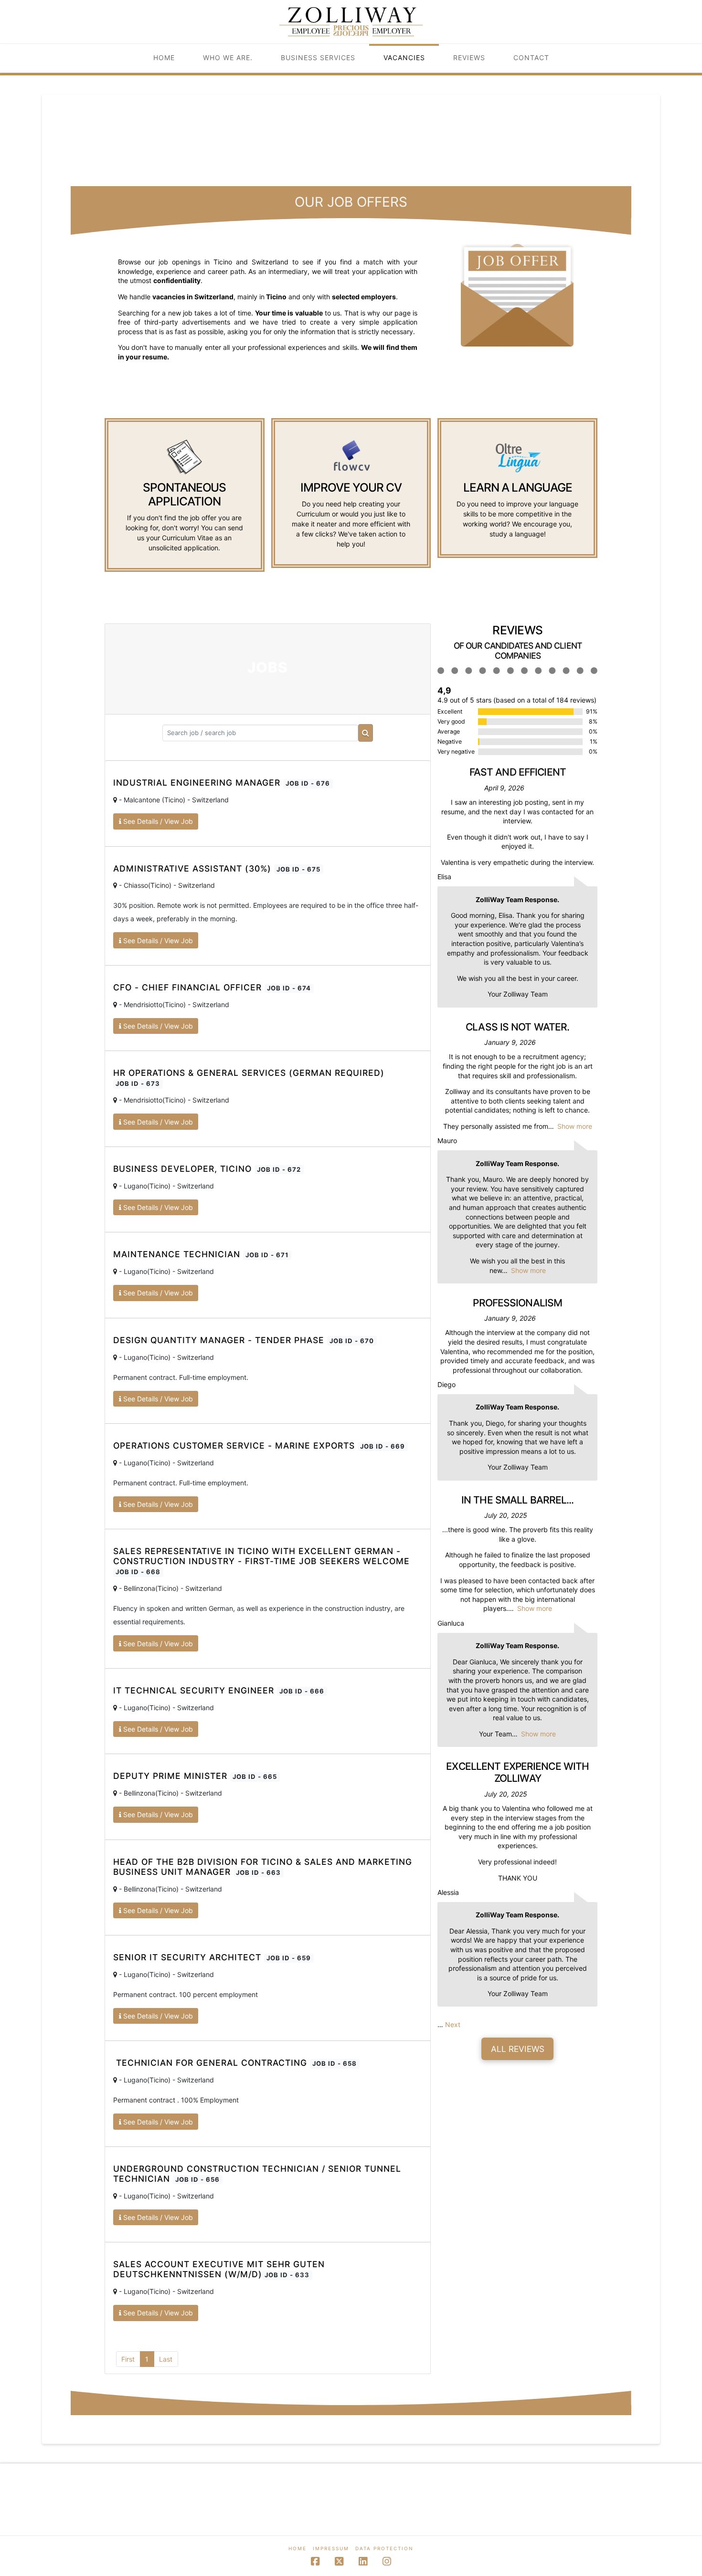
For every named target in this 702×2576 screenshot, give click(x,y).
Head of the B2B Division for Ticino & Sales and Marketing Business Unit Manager (263, 1867)
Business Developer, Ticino (207, 1169)
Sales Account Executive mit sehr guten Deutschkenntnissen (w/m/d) (219, 2269)
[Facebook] (315, 2561)
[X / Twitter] (339, 2561)
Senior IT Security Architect (212, 1957)
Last (166, 2359)
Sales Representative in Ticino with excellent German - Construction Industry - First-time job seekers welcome (261, 1561)
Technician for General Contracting (235, 2063)
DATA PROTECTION (384, 2548)
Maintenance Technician (201, 1254)
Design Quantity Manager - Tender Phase (244, 1340)
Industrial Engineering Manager (222, 783)
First (128, 2359)
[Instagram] (387, 2561)
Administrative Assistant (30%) (217, 868)
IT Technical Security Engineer (219, 1690)
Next (453, 2024)
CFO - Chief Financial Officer (212, 987)
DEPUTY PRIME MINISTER (195, 1776)
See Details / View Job (157, 821)
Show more (575, 1126)
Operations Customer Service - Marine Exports (259, 1446)
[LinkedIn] (363, 2561)
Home (298, 2548)
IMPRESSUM (331, 2548)
